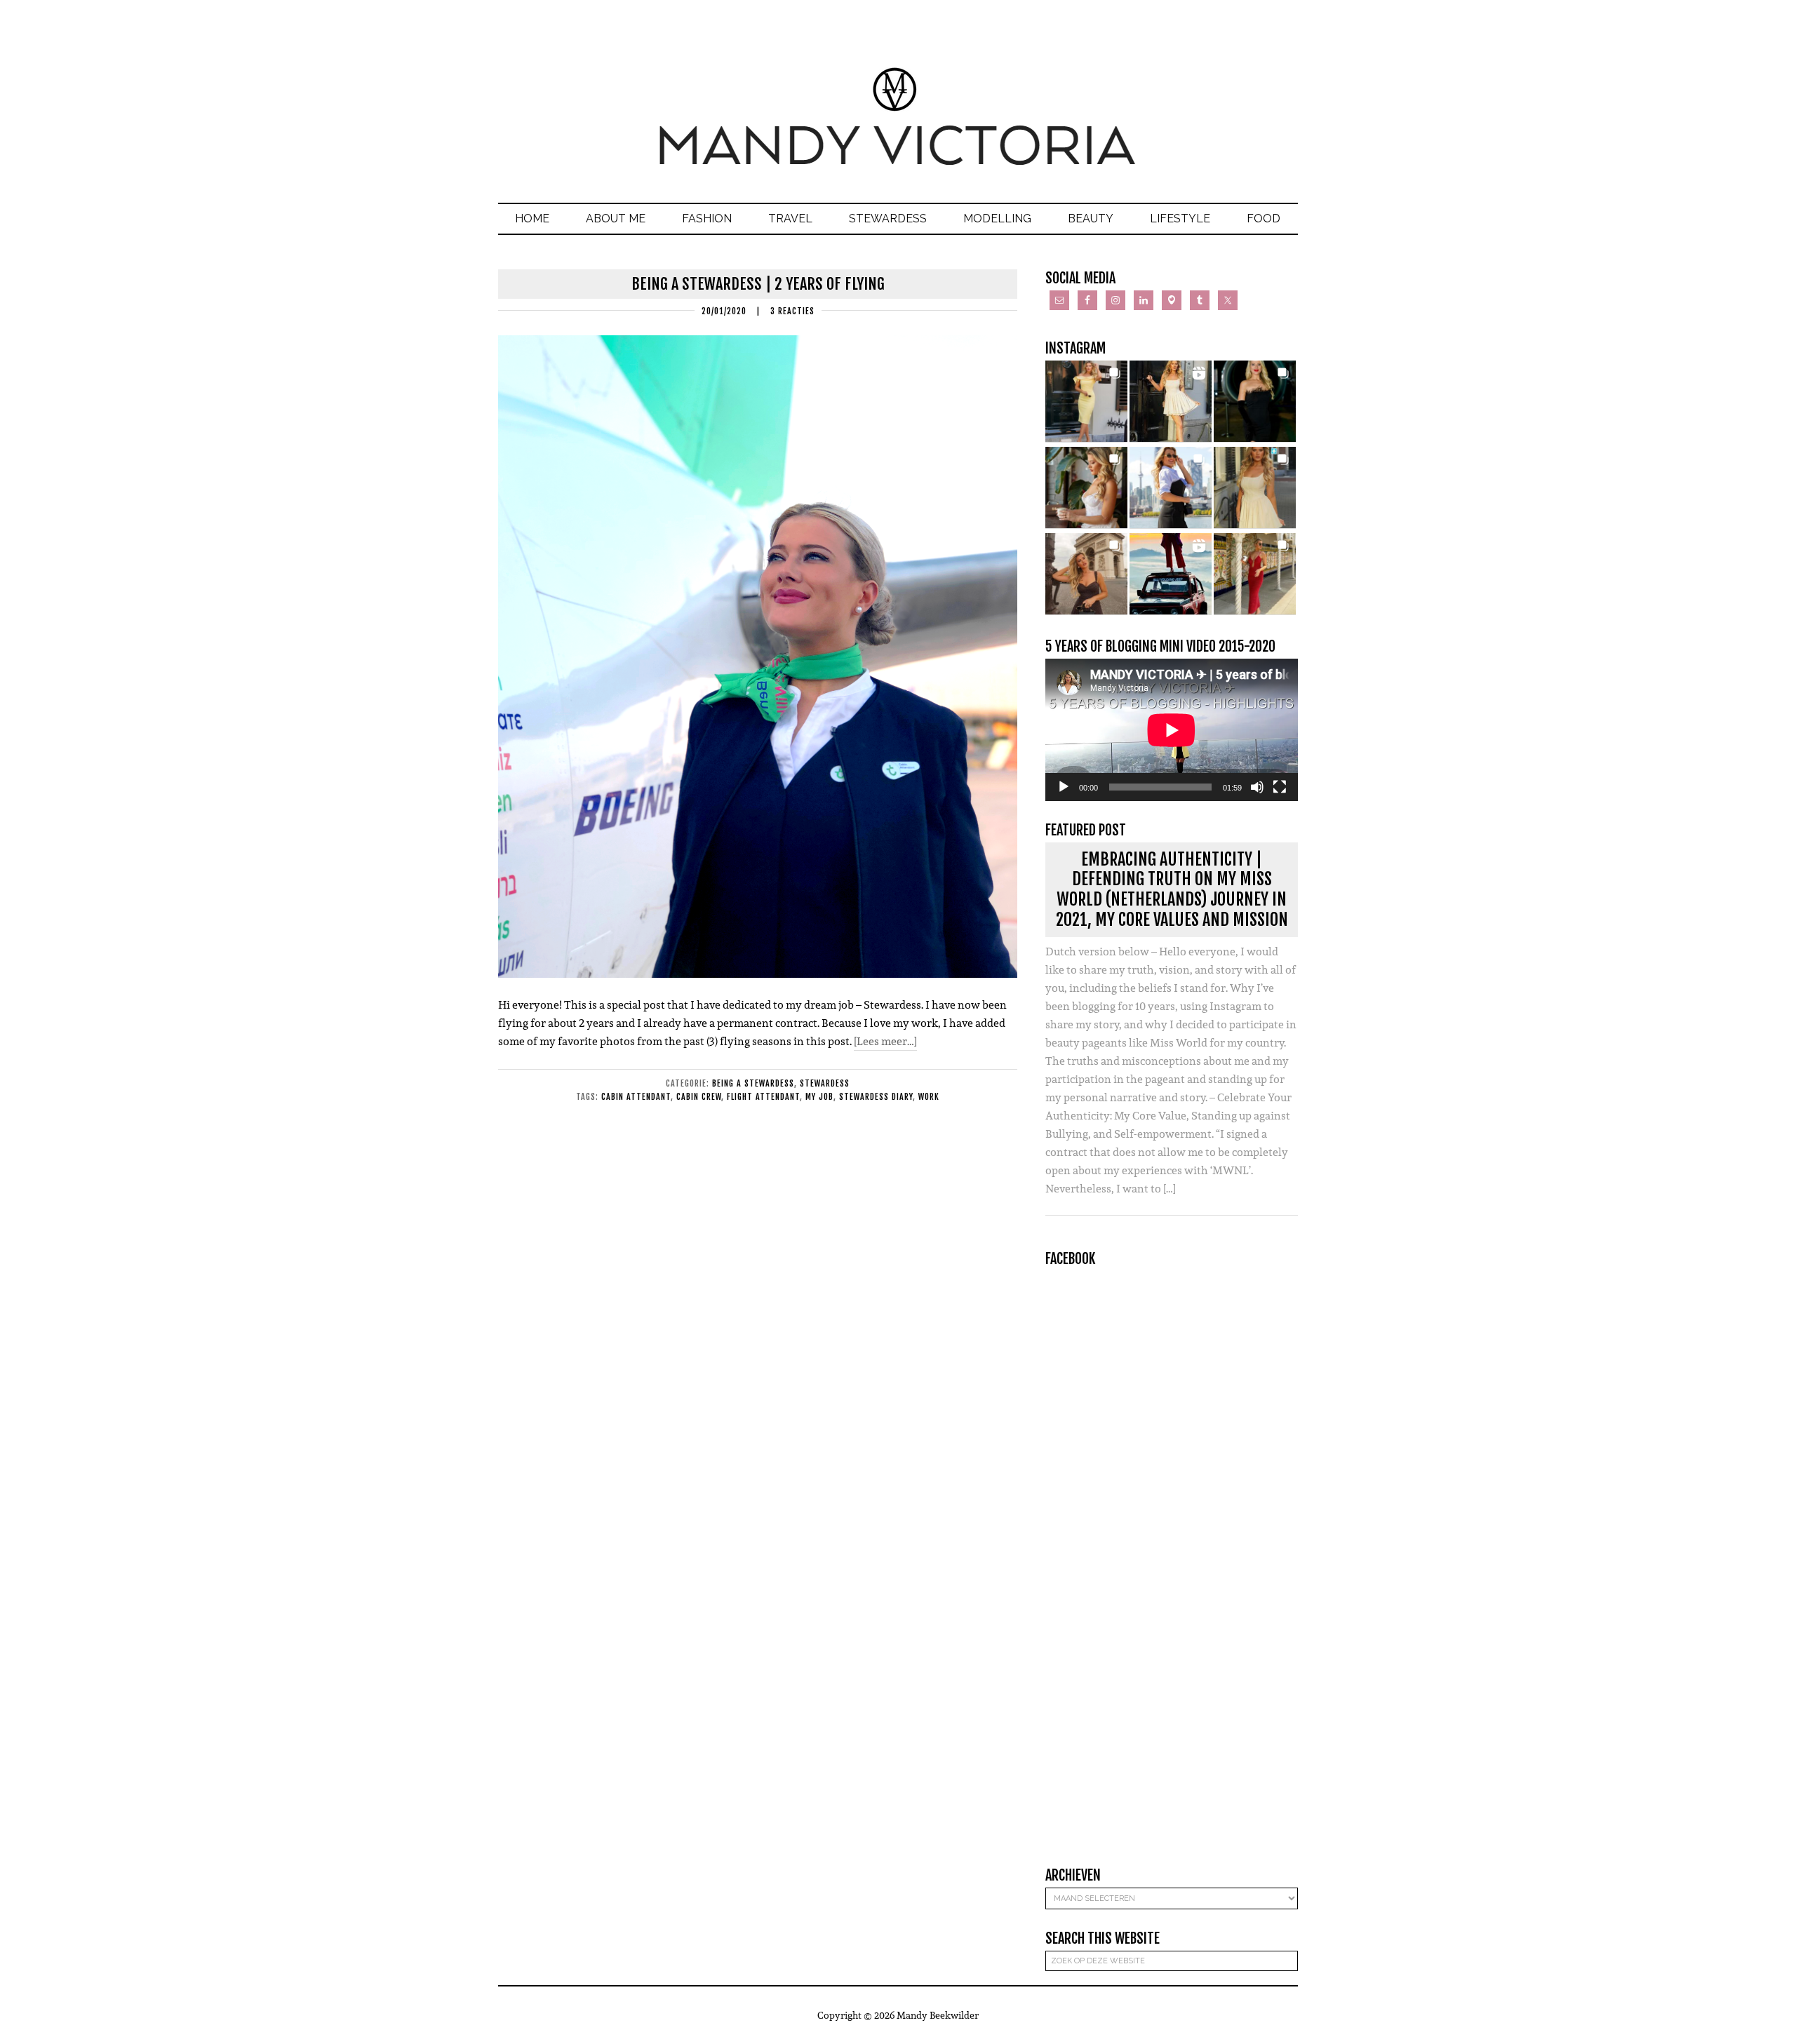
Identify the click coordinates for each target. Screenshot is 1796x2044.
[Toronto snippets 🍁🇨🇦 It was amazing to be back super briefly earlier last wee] (1086, 488)
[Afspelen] (1064, 787)
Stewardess (825, 1083)
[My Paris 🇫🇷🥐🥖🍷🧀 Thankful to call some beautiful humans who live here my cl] (1086, 574)
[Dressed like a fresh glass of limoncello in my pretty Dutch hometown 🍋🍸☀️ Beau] (1086, 402)
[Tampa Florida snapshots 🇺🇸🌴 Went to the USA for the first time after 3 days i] (1255, 574)
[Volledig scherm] (1280, 787)
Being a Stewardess (753, 1083)
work (929, 1097)
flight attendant (763, 1097)
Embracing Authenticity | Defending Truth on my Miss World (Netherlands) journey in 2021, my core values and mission (1172, 889)
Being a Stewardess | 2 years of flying (758, 284)
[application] (1172, 730)
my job (819, 1097)
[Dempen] (1257, 787)
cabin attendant (636, 1097)
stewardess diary (876, 1097)
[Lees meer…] (885, 1041)
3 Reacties (792, 311)
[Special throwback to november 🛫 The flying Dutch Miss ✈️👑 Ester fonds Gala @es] (1255, 402)
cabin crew (699, 1097)
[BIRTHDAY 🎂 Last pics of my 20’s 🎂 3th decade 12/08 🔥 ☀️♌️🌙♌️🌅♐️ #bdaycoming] (1255, 488)
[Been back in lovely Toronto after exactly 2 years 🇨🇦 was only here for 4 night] (1171, 488)
